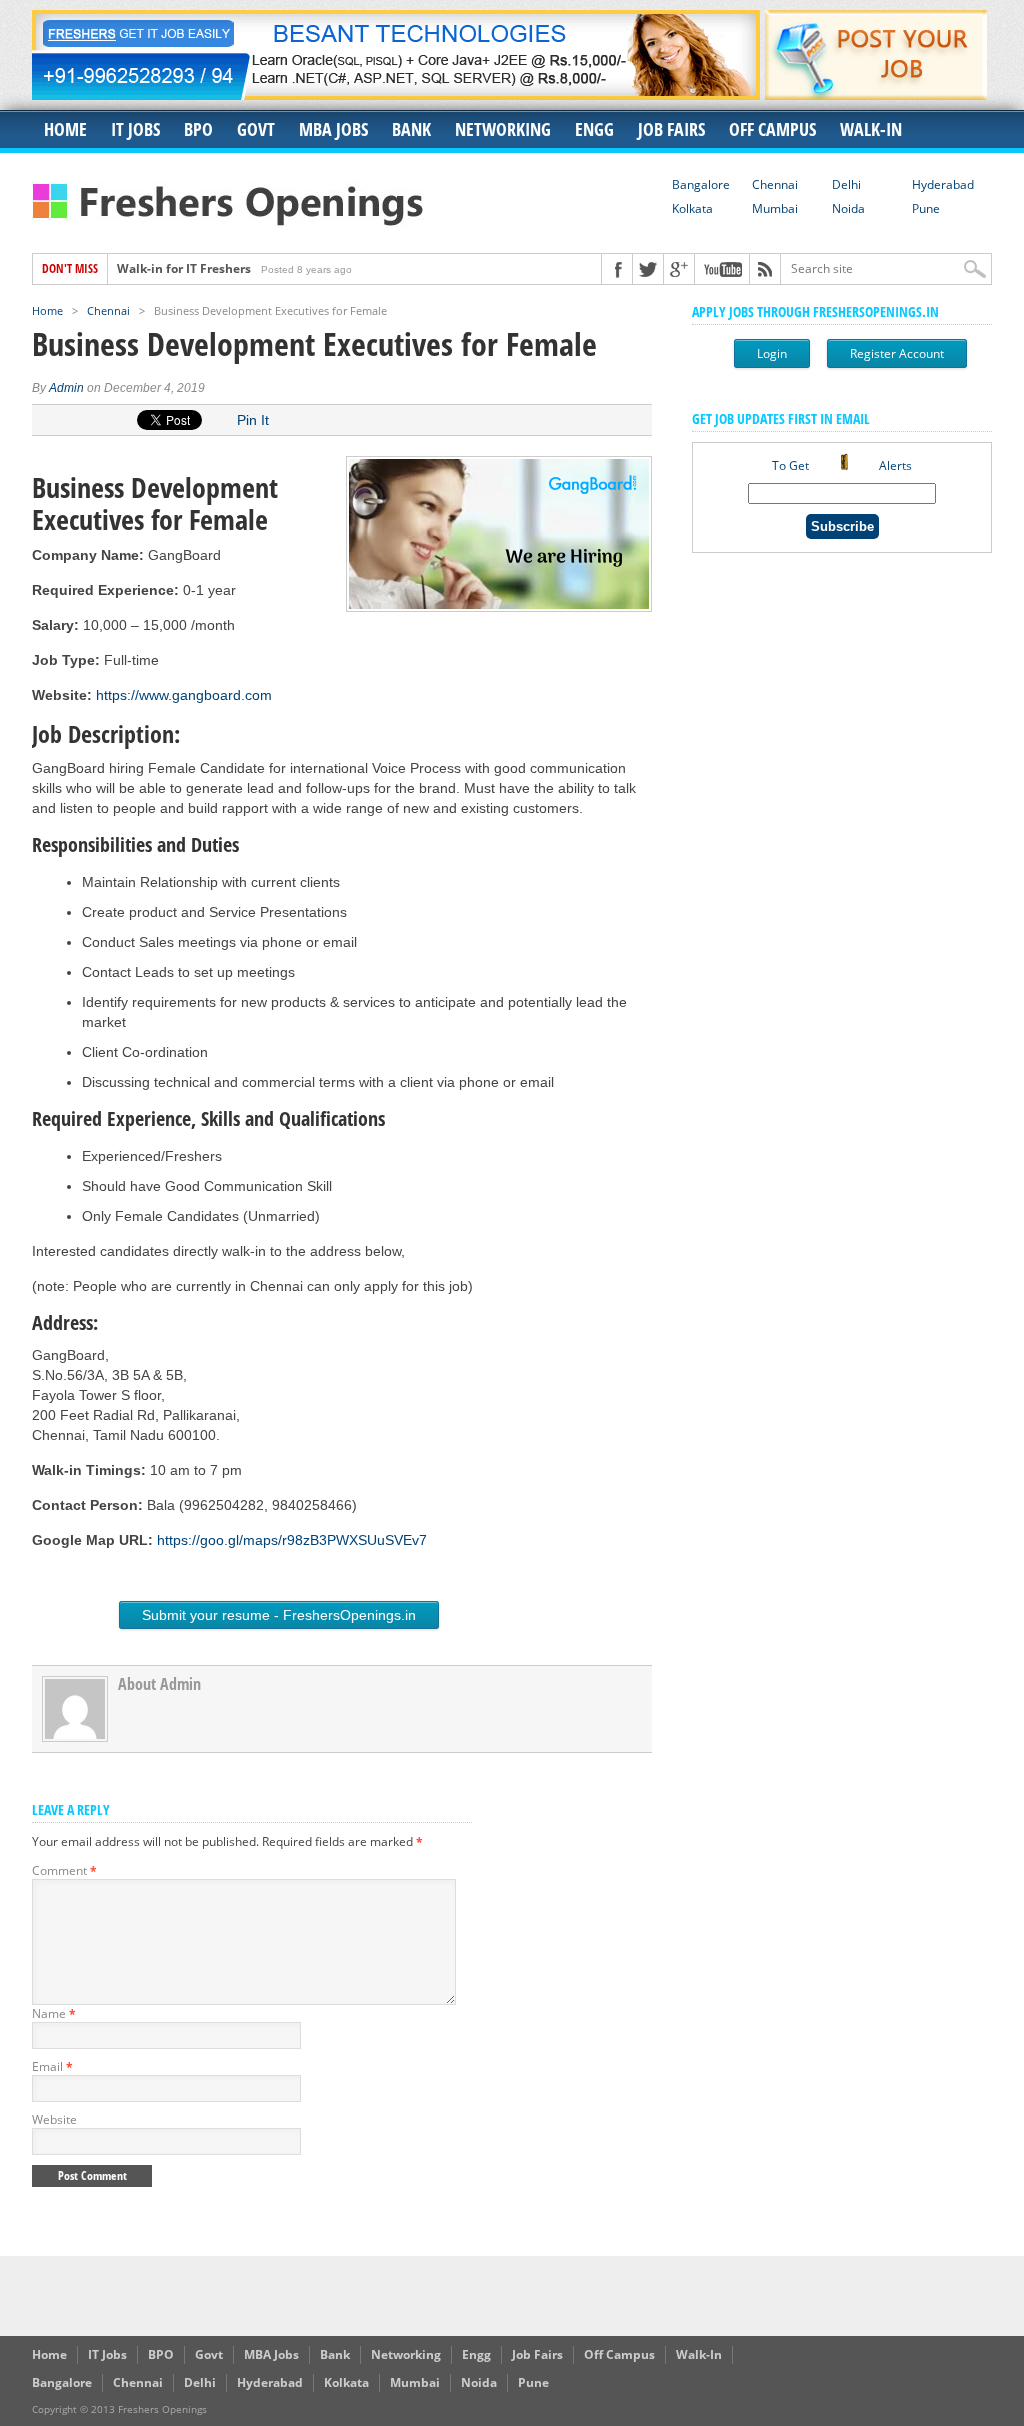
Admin (66, 388)
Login (772, 353)
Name (54, 2013)
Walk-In (871, 129)
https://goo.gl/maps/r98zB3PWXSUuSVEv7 (292, 1540)
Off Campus (772, 129)
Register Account (897, 353)
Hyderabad (943, 184)
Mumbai (775, 208)
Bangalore (701, 184)
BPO (198, 129)
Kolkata (692, 208)
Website (54, 2119)
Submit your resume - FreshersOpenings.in (279, 1615)
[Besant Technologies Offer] (396, 94)
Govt (256, 129)
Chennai (775, 184)
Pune (926, 208)
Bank (411, 129)
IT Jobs (135, 129)
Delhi (846, 184)
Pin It (253, 420)
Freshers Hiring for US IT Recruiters (221, 276)
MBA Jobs (333, 129)
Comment (64, 1870)
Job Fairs (671, 129)
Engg (594, 129)
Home (65, 129)
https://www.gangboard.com (184, 695)
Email (52, 2066)
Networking (503, 129)
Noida (848, 208)
